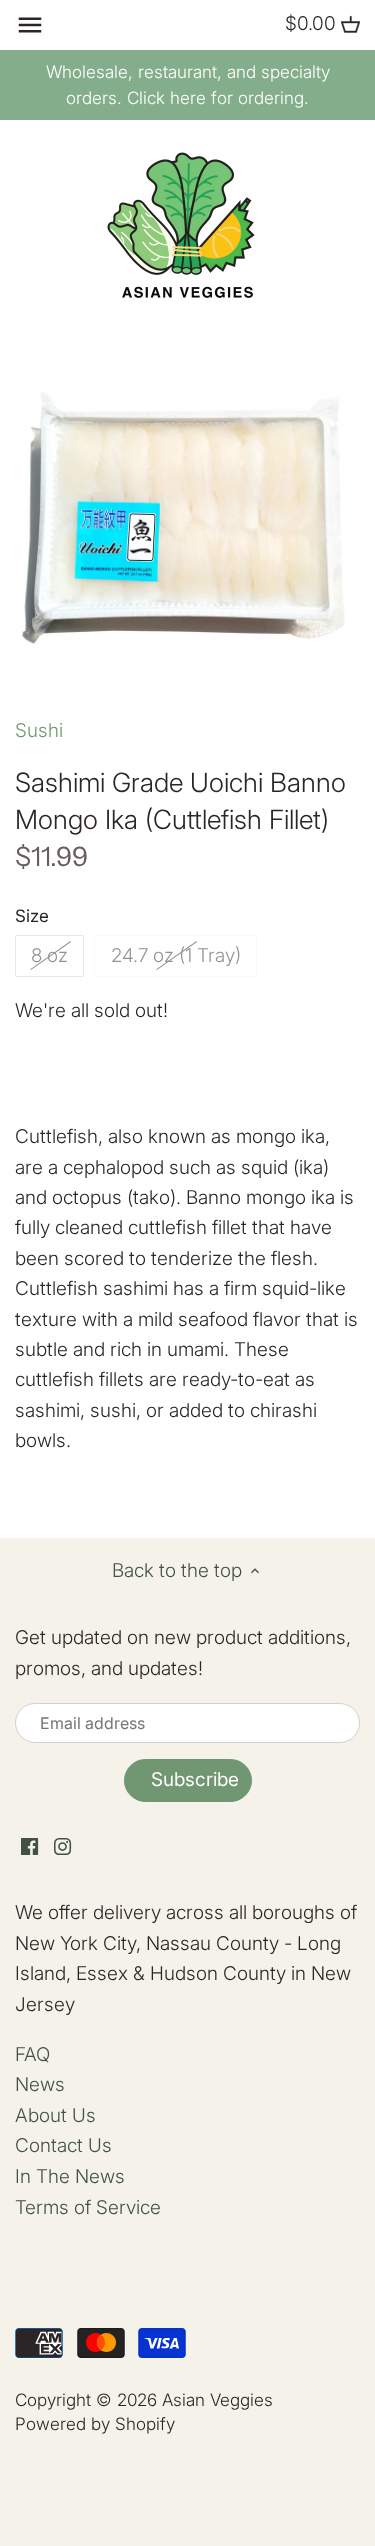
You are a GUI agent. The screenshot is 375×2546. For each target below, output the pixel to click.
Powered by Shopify (95, 2423)
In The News (70, 2176)
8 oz (49, 955)
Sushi (39, 730)
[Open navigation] (30, 25)
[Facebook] (29, 1846)
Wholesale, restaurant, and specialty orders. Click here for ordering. (188, 85)
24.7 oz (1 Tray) (176, 955)
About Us (55, 2115)
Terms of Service (88, 2207)
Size (32, 916)
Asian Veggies (217, 2399)
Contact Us (63, 2145)
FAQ (32, 2054)
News (40, 2084)
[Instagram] (62, 1846)
